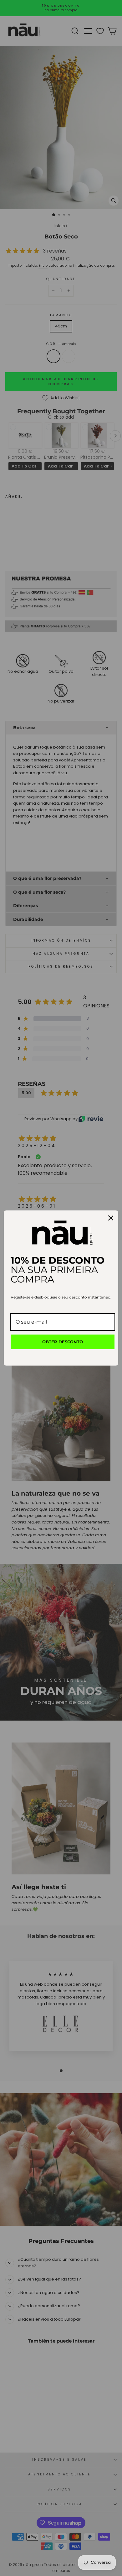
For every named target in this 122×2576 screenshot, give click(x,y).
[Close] (111, 1218)
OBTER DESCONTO (63, 1342)
